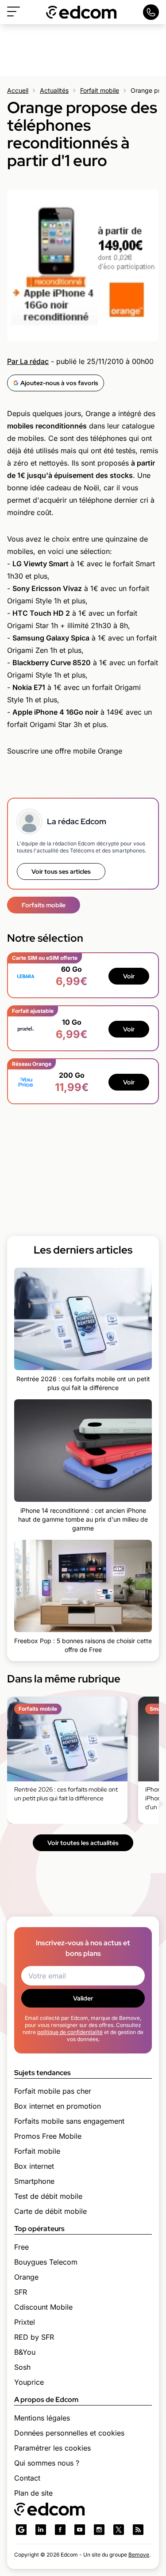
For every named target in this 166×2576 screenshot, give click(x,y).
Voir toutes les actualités (83, 1843)
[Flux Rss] (138, 2530)
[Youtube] (80, 2530)
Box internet (34, 2166)
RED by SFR (34, 2337)
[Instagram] (99, 2530)
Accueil (18, 90)
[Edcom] (81, 12)
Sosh (22, 2367)
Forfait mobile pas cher (53, 2091)
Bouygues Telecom (46, 2262)
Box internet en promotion (58, 2106)
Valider (83, 1998)
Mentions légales (42, 2418)
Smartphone (34, 2181)
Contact (27, 2478)
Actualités (54, 90)
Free (21, 2247)
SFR (21, 2292)
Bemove (139, 2555)
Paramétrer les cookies (52, 2448)
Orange (26, 2277)
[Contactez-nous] (151, 12)
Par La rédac (28, 361)
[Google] (21, 2530)
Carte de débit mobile (50, 2211)
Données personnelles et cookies (69, 2433)
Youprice (29, 2382)
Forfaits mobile (44, 905)
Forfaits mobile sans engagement (69, 2121)
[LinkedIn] (41, 2530)
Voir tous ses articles (61, 871)
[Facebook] (60, 2530)
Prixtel (25, 2322)
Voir (129, 976)
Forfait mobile (100, 90)
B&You (25, 2352)
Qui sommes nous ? (47, 2463)
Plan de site (33, 2493)
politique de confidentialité (70, 2032)
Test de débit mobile (48, 2196)
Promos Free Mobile (48, 2136)
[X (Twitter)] (119, 2530)
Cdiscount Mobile (43, 2307)
